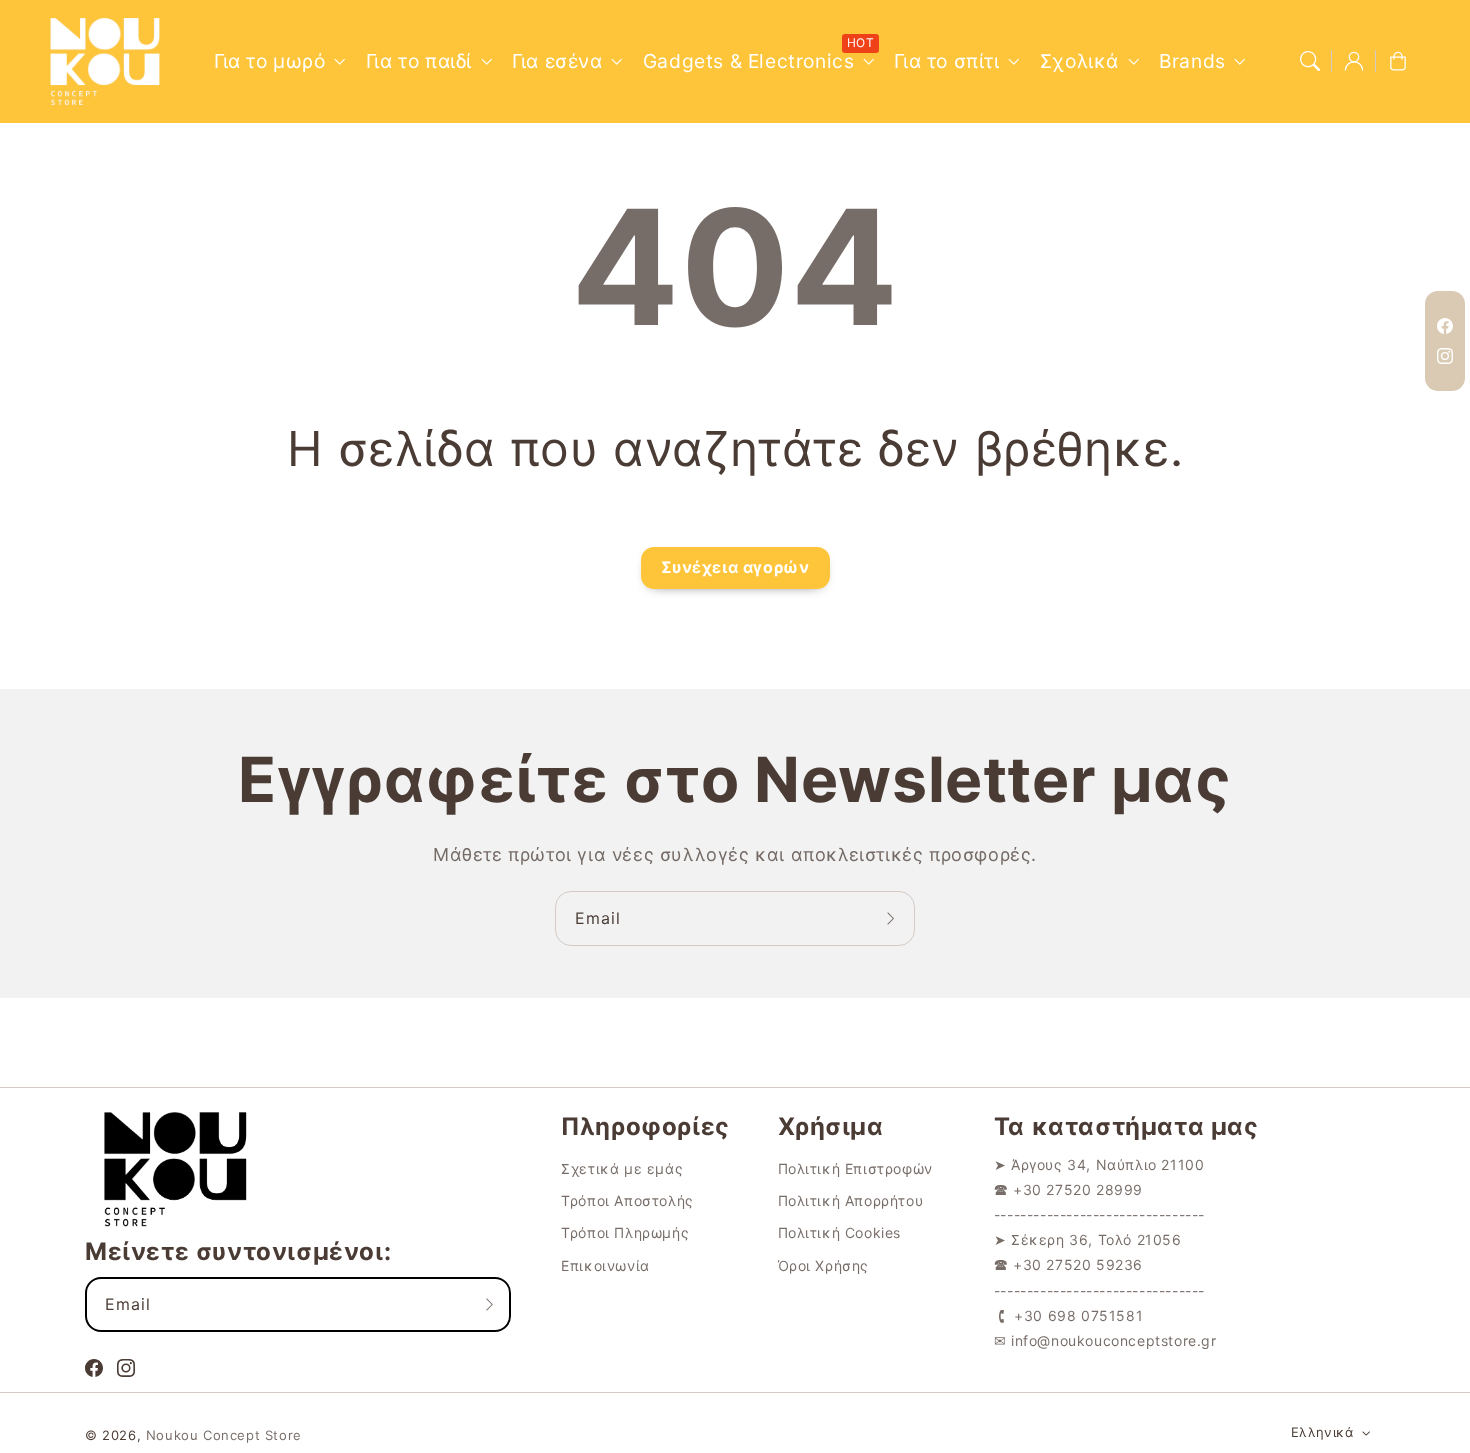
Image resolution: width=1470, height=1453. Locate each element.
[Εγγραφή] (893, 918)
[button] (1310, 61)
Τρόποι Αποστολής (627, 1200)
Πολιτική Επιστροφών (855, 1168)
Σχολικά (1079, 61)
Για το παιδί (419, 61)
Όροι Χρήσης (824, 1265)
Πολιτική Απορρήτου (851, 1200)
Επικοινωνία (605, 1265)
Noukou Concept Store (224, 1435)
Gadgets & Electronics (749, 61)
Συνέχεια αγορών (735, 567)
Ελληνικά (1322, 1432)
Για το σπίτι (946, 61)
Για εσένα (557, 61)
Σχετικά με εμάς (622, 1168)
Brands (1192, 61)
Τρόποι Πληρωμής (625, 1232)
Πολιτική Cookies (840, 1232)
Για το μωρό (270, 61)
